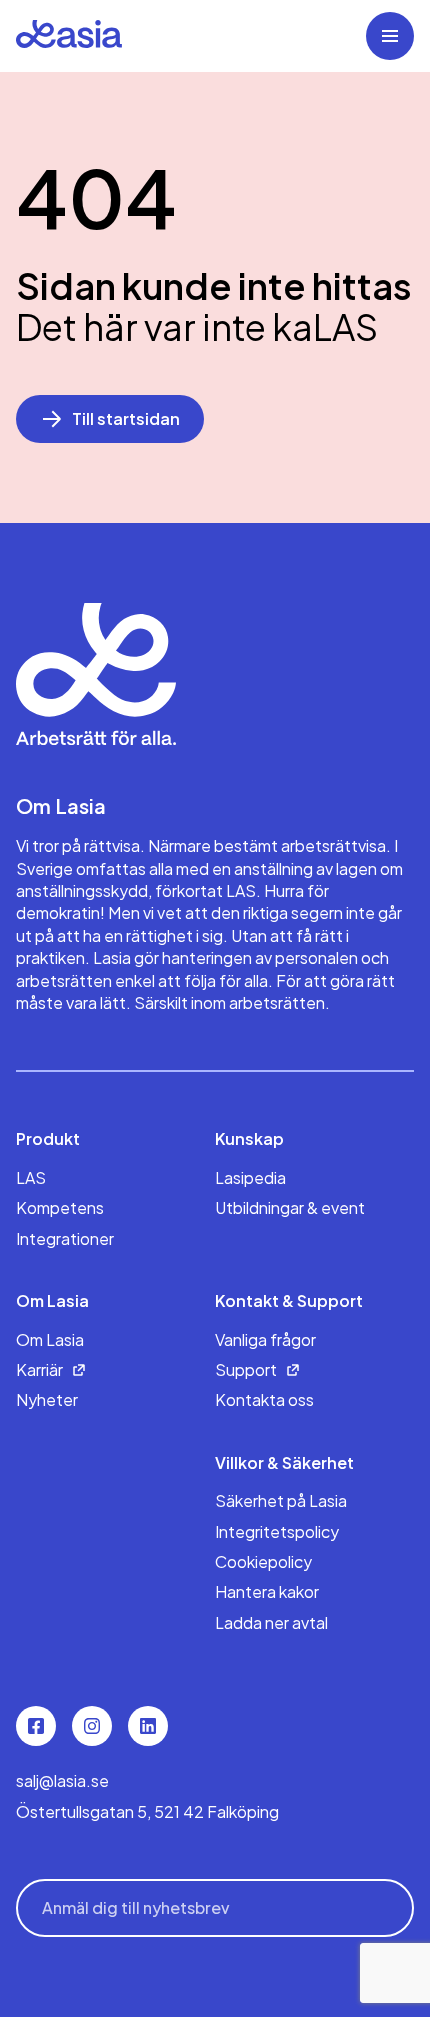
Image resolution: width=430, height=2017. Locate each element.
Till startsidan (126, 418)
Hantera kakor (267, 1591)
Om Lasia (50, 1339)
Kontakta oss (264, 1399)
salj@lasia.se (62, 1780)
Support (246, 1369)
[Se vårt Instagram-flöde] (92, 1726)
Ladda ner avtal (271, 1622)
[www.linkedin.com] (148, 1726)
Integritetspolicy (277, 1531)
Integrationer (65, 1238)
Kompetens (60, 1207)
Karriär (39, 1369)
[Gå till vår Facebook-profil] (36, 1726)
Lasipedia (250, 1177)
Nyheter (47, 1399)
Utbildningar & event (290, 1207)
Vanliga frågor (265, 1339)
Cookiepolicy (263, 1561)
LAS (31, 1177)
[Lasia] (69, 36)
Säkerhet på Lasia (281, 1500)
